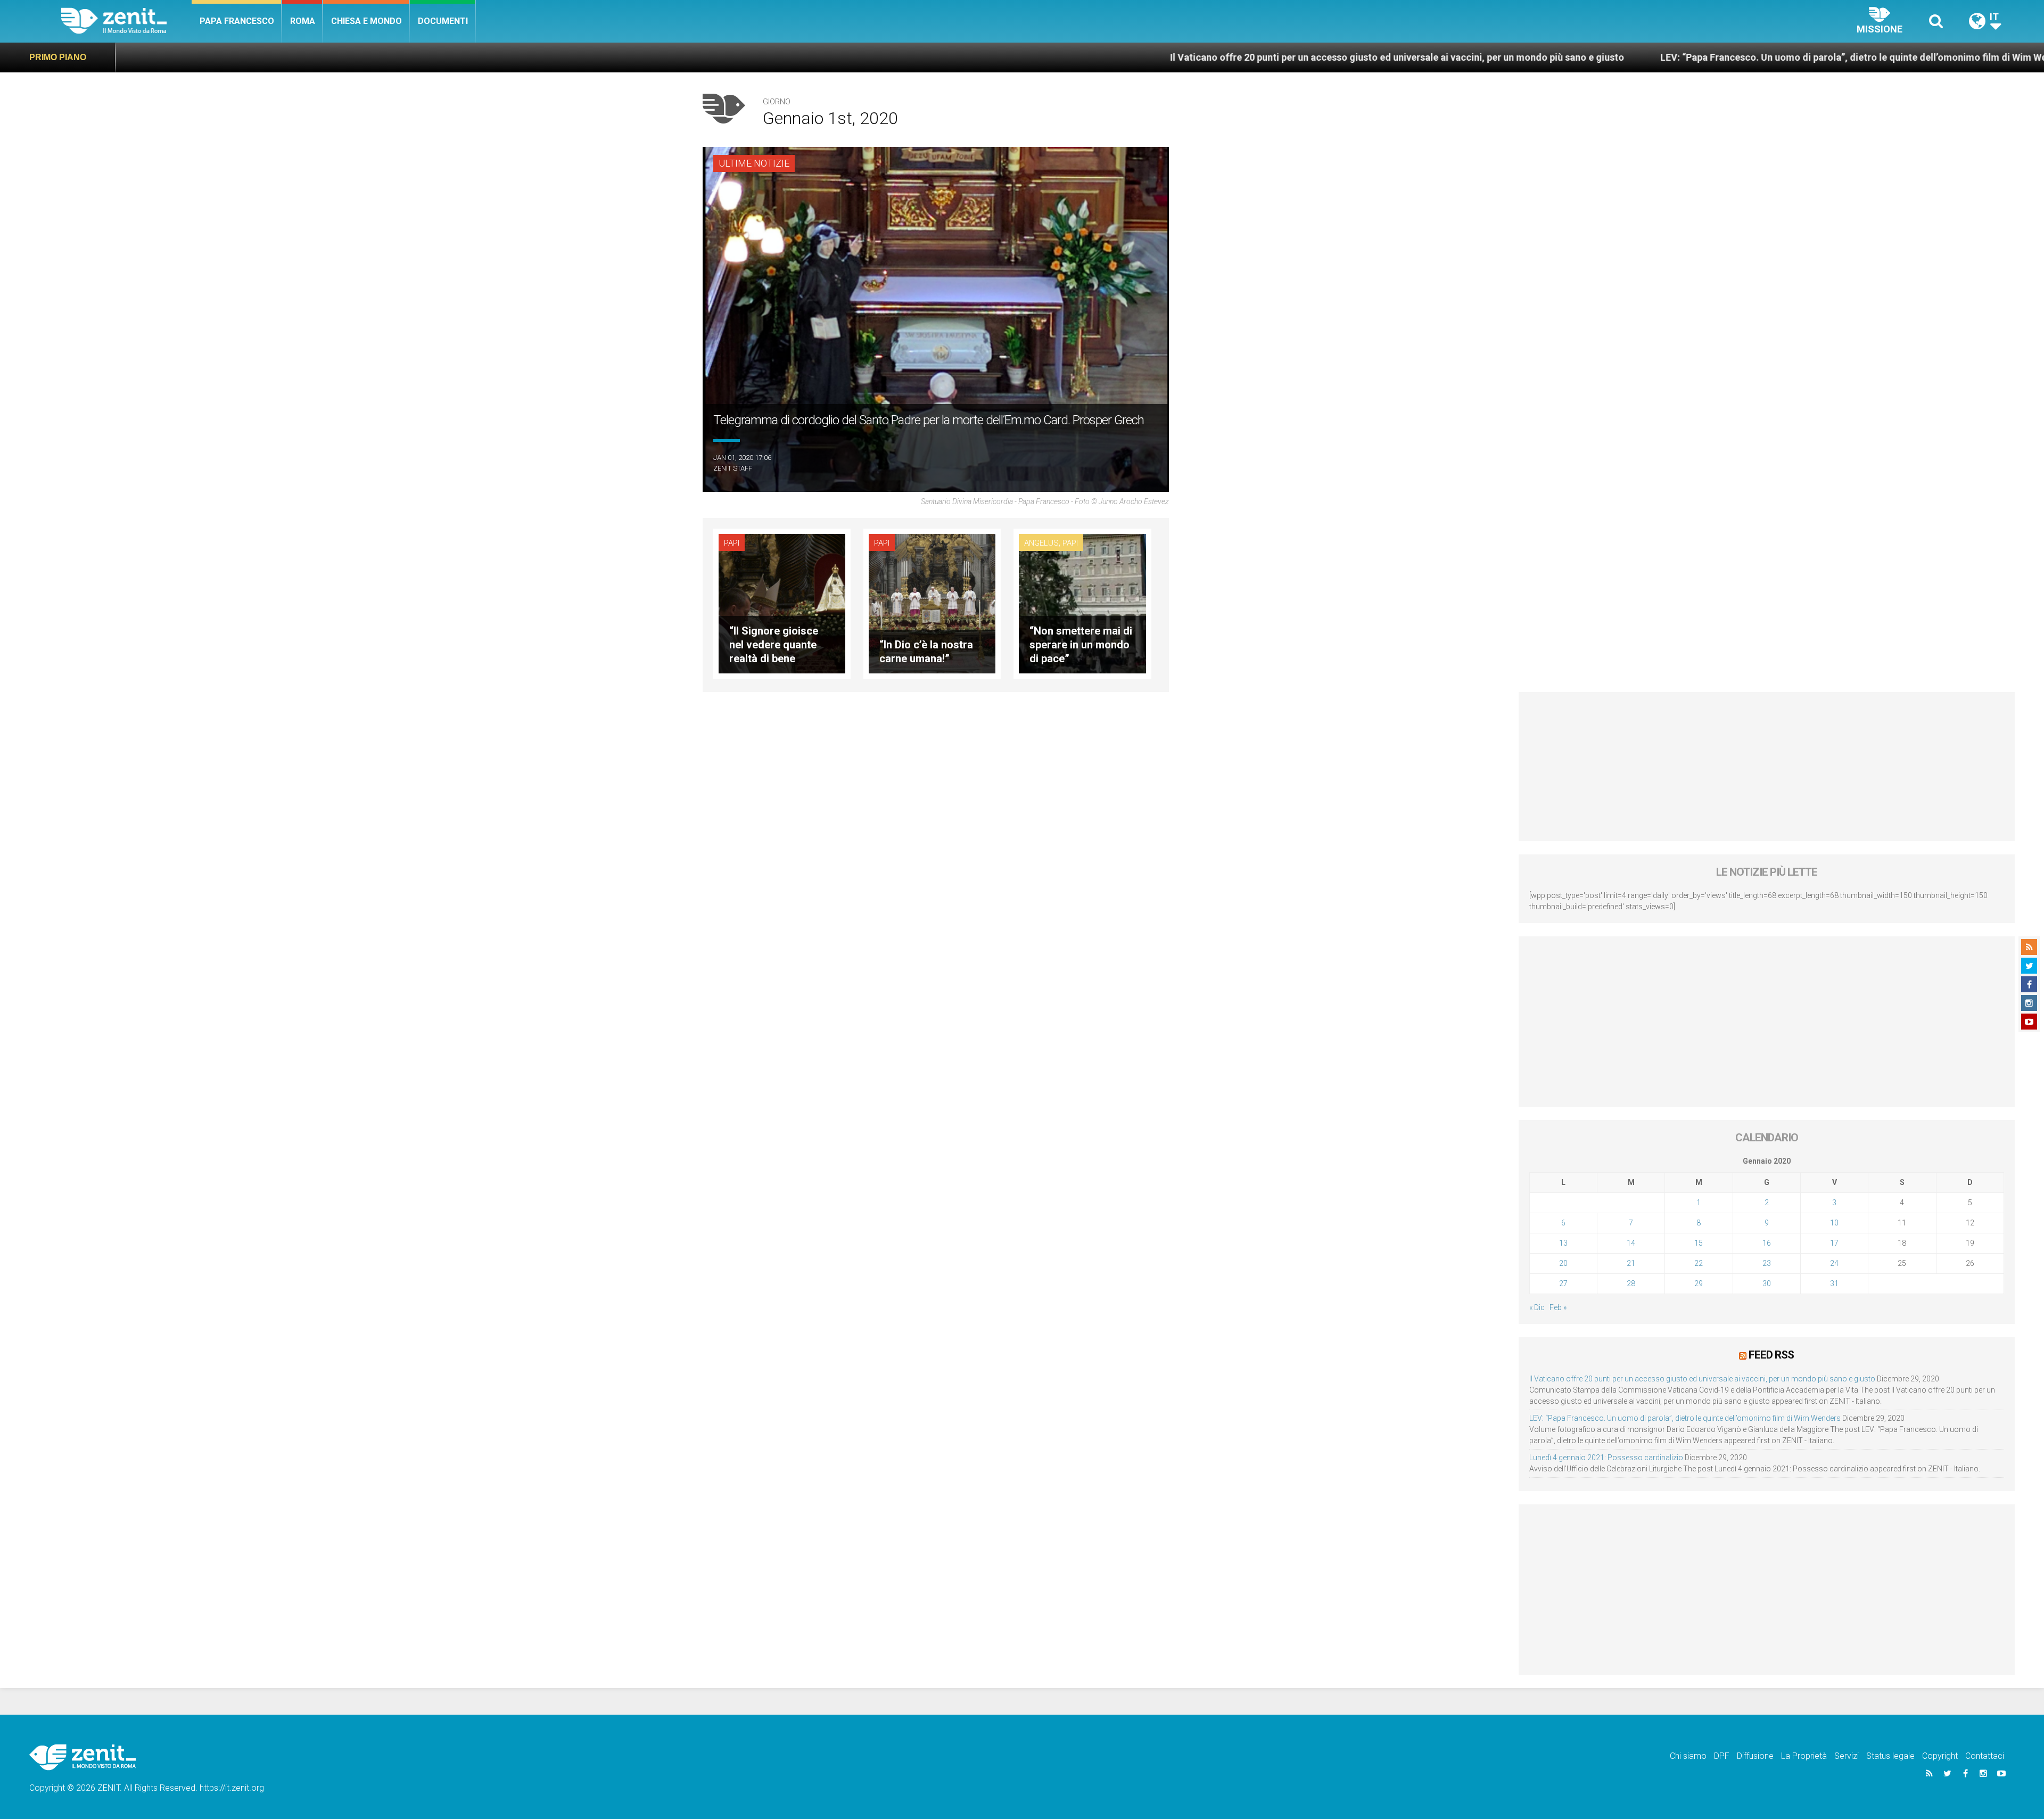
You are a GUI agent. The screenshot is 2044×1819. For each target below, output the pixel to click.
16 (1767, 1243)
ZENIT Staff (733, 468)
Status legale (1890, 1756)
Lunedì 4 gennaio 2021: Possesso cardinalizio (1606, 1458)
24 (1834, 1263)
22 (1699, 1263)
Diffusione (1755, 1756)
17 (1834, 1243)
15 (1699, 1243)
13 (1563, 1243)
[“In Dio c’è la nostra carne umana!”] (932, 603)
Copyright (1940, 1756)
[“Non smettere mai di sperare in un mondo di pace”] (1082, 603)
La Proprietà (1804, 1756)
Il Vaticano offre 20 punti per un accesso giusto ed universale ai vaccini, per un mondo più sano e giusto (1160, 57)
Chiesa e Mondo (366, 21)
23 (1767, 1263)
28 (1631, 1283)
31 (1834, 1283)
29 (1699, 1283)
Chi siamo (1688, 1756)
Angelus (1041, 543)
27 (1563, 1283)
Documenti (443, 21)
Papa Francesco (237, 21)
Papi (732, 543)
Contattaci (1985, 1756)
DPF (1722, 1756)
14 (1631, 1243)
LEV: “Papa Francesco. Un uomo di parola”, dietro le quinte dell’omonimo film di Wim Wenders (1629, 57)
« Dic (1537, 1307)
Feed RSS (1771, 1355)
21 (1631, 1263)
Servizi (1847, 1756)
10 (1834, 1223)
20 (1563, 1263)
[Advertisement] (1767, 767)
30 (1767, 1283)
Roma (303, 21)
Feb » (1558, 1307)
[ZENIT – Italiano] (126, 21)
